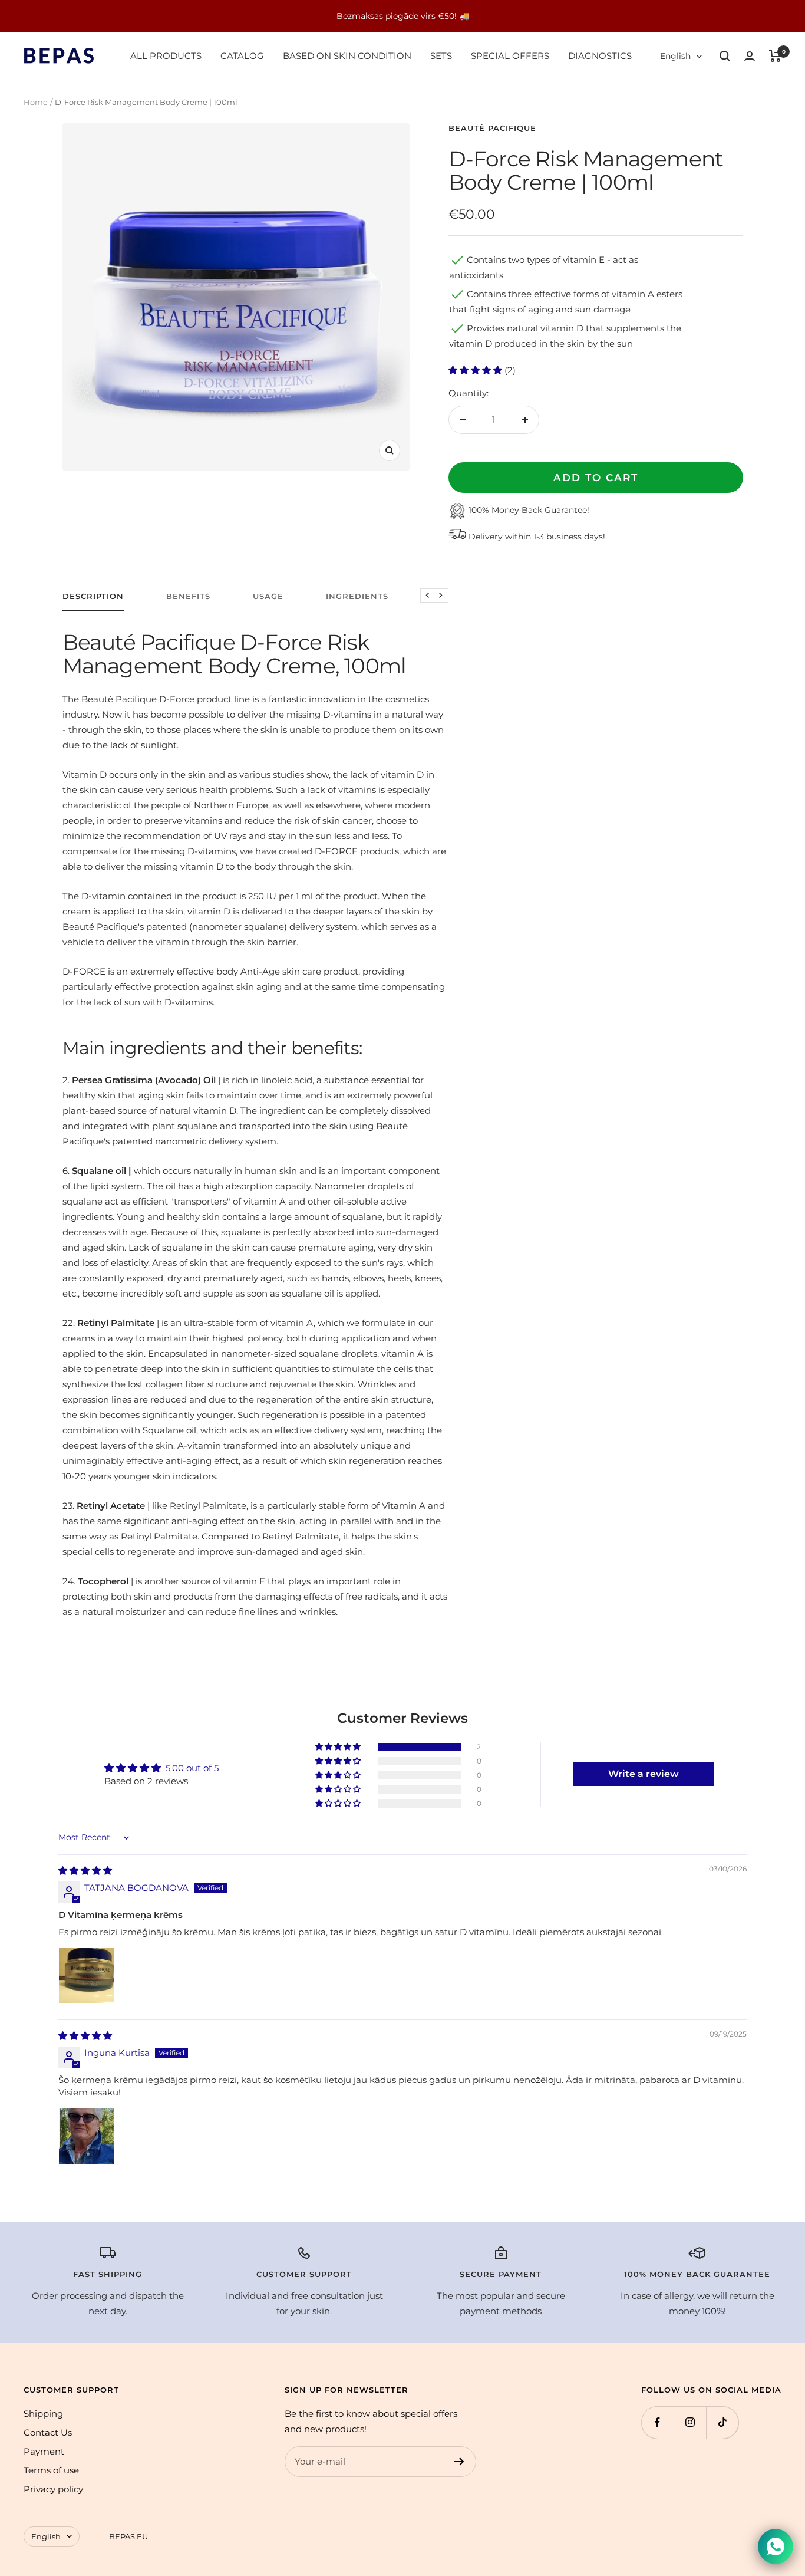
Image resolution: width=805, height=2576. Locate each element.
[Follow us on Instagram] (690, 2422)
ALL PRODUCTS (166, 56)
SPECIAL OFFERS (510, 56)
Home (36, 102)
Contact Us (48, 2432)
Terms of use (51, 2470)
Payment (44, 2451)
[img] (85, 1871)
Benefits (188, 596)
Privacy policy (53, 2489)
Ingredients (357, 596)
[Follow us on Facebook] (657, 2422)
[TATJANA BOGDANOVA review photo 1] (87, 1976)
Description (93, 596)
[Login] (750, 56)
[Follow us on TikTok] (722, 2422)
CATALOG (242, 56)
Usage (268, 596)
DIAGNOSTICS (600, 56)
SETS (441, 56)
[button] (476, 370)
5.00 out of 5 (192, 1768)
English (675, 56)
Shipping (43, 2414)
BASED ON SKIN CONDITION (347, 56)
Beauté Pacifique (492, 128)
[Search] (725, 56)
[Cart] (775, 56)
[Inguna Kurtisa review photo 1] (87, 2136)
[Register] (459, 2462)
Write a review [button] (644, 1774)
